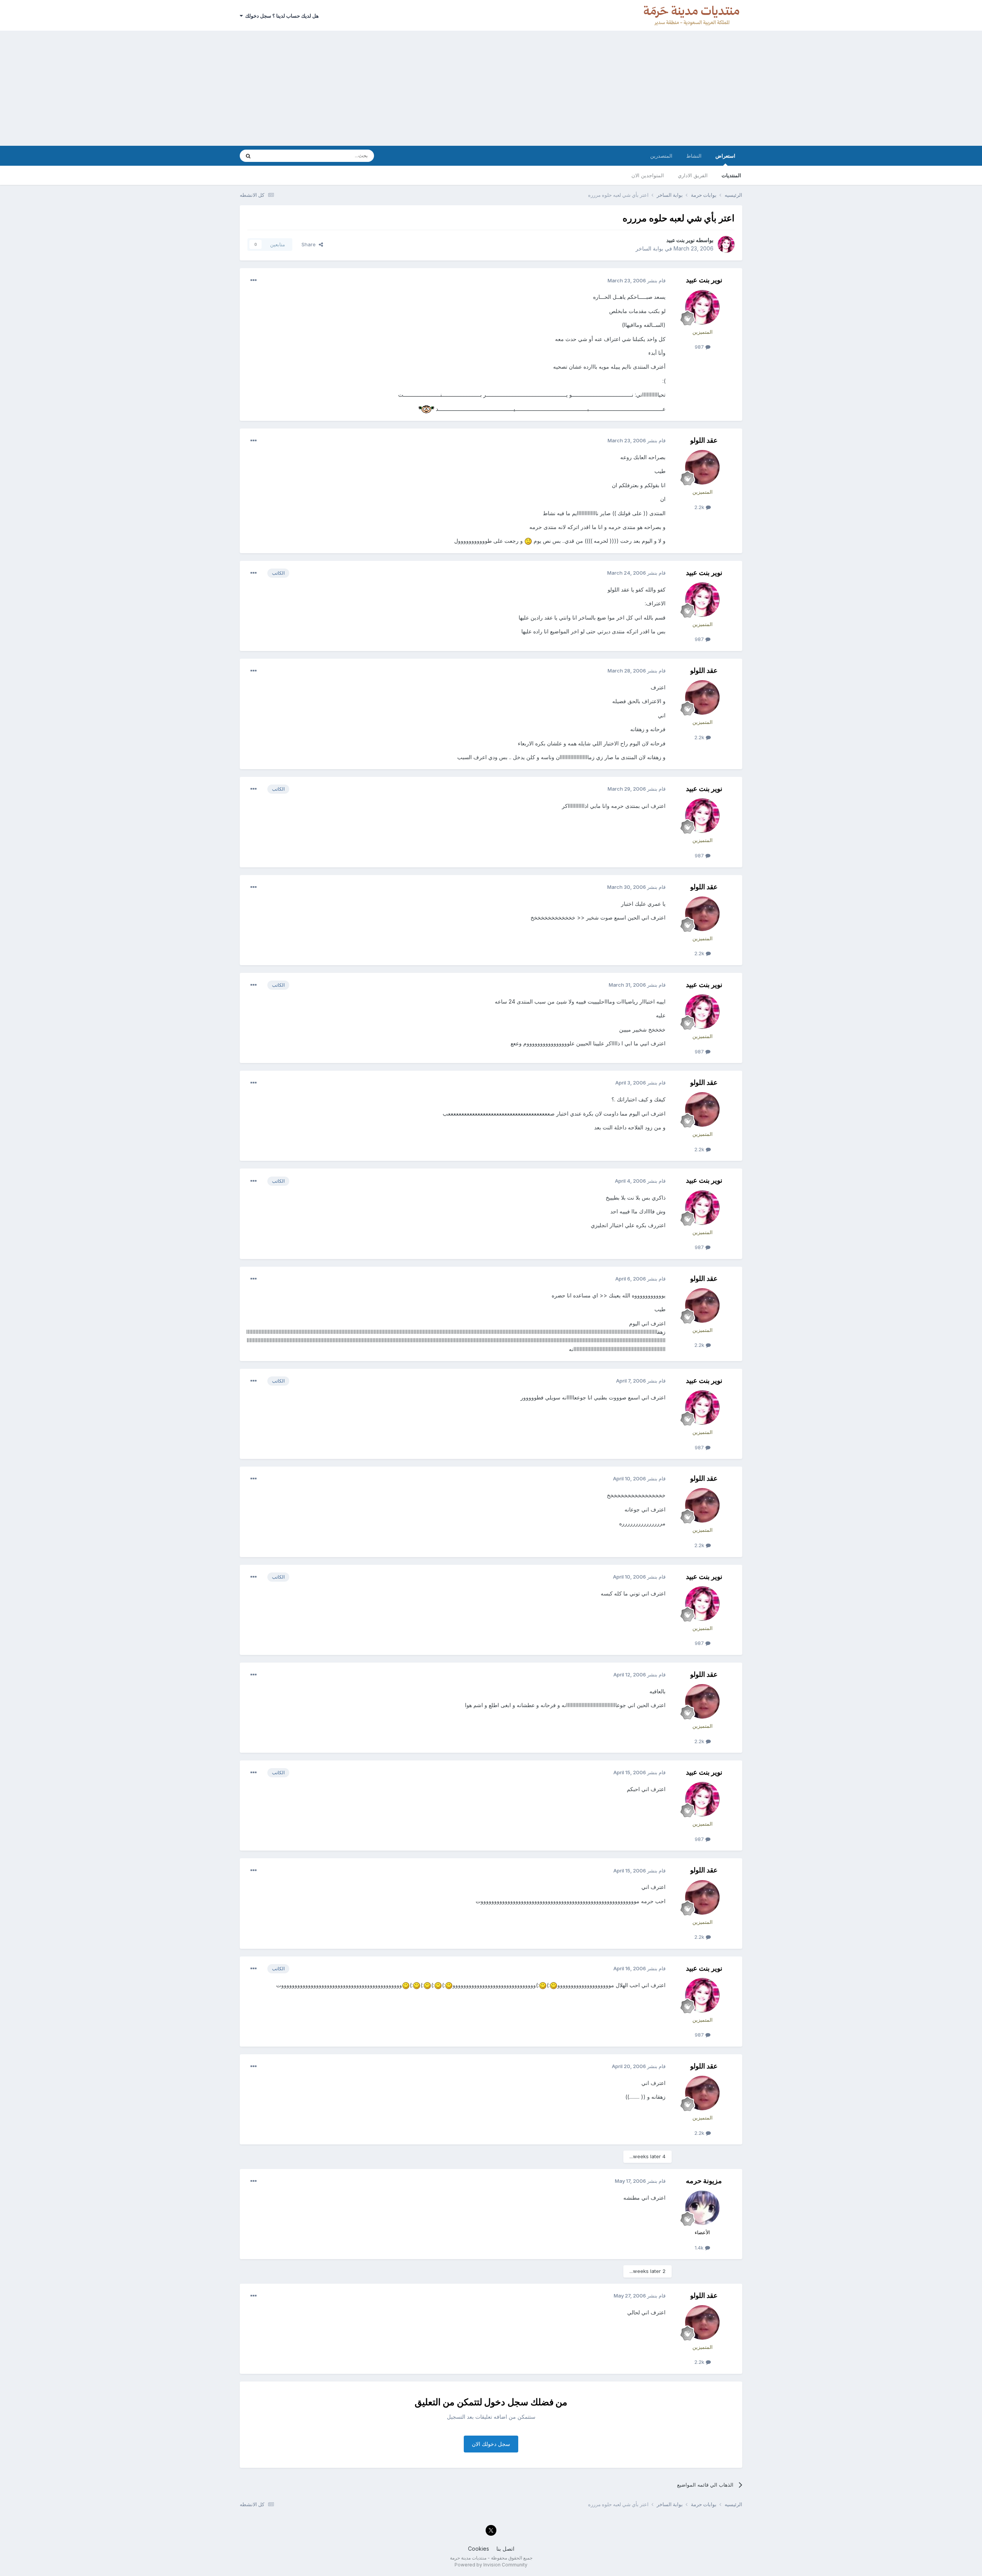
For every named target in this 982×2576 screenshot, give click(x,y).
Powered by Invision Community (491, 2565)
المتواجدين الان (648, 175)
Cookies (479, 2549)
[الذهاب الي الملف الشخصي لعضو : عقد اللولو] (702, 467)
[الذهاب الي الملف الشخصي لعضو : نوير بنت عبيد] (726, 244)
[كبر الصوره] (426, 409)
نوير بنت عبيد (680, 240)
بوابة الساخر (649, 248)
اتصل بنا (505, 2549)
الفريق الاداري (693, 175)
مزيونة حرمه (704, 2181)
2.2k (700, 507)
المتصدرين (661, 156)
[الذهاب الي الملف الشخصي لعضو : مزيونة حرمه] (702, 2208)
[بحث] (248, 156)
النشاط (694, 156)
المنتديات (731, 175)
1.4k (700, 2248)
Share (310, 244)
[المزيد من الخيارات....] (254, 280)
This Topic (279, 156)
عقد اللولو (704, 440)
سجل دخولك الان (491, 2444)
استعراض (725, 156)
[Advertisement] (491, 88)
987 (700, 347)
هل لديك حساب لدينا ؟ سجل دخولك (281, 16)
